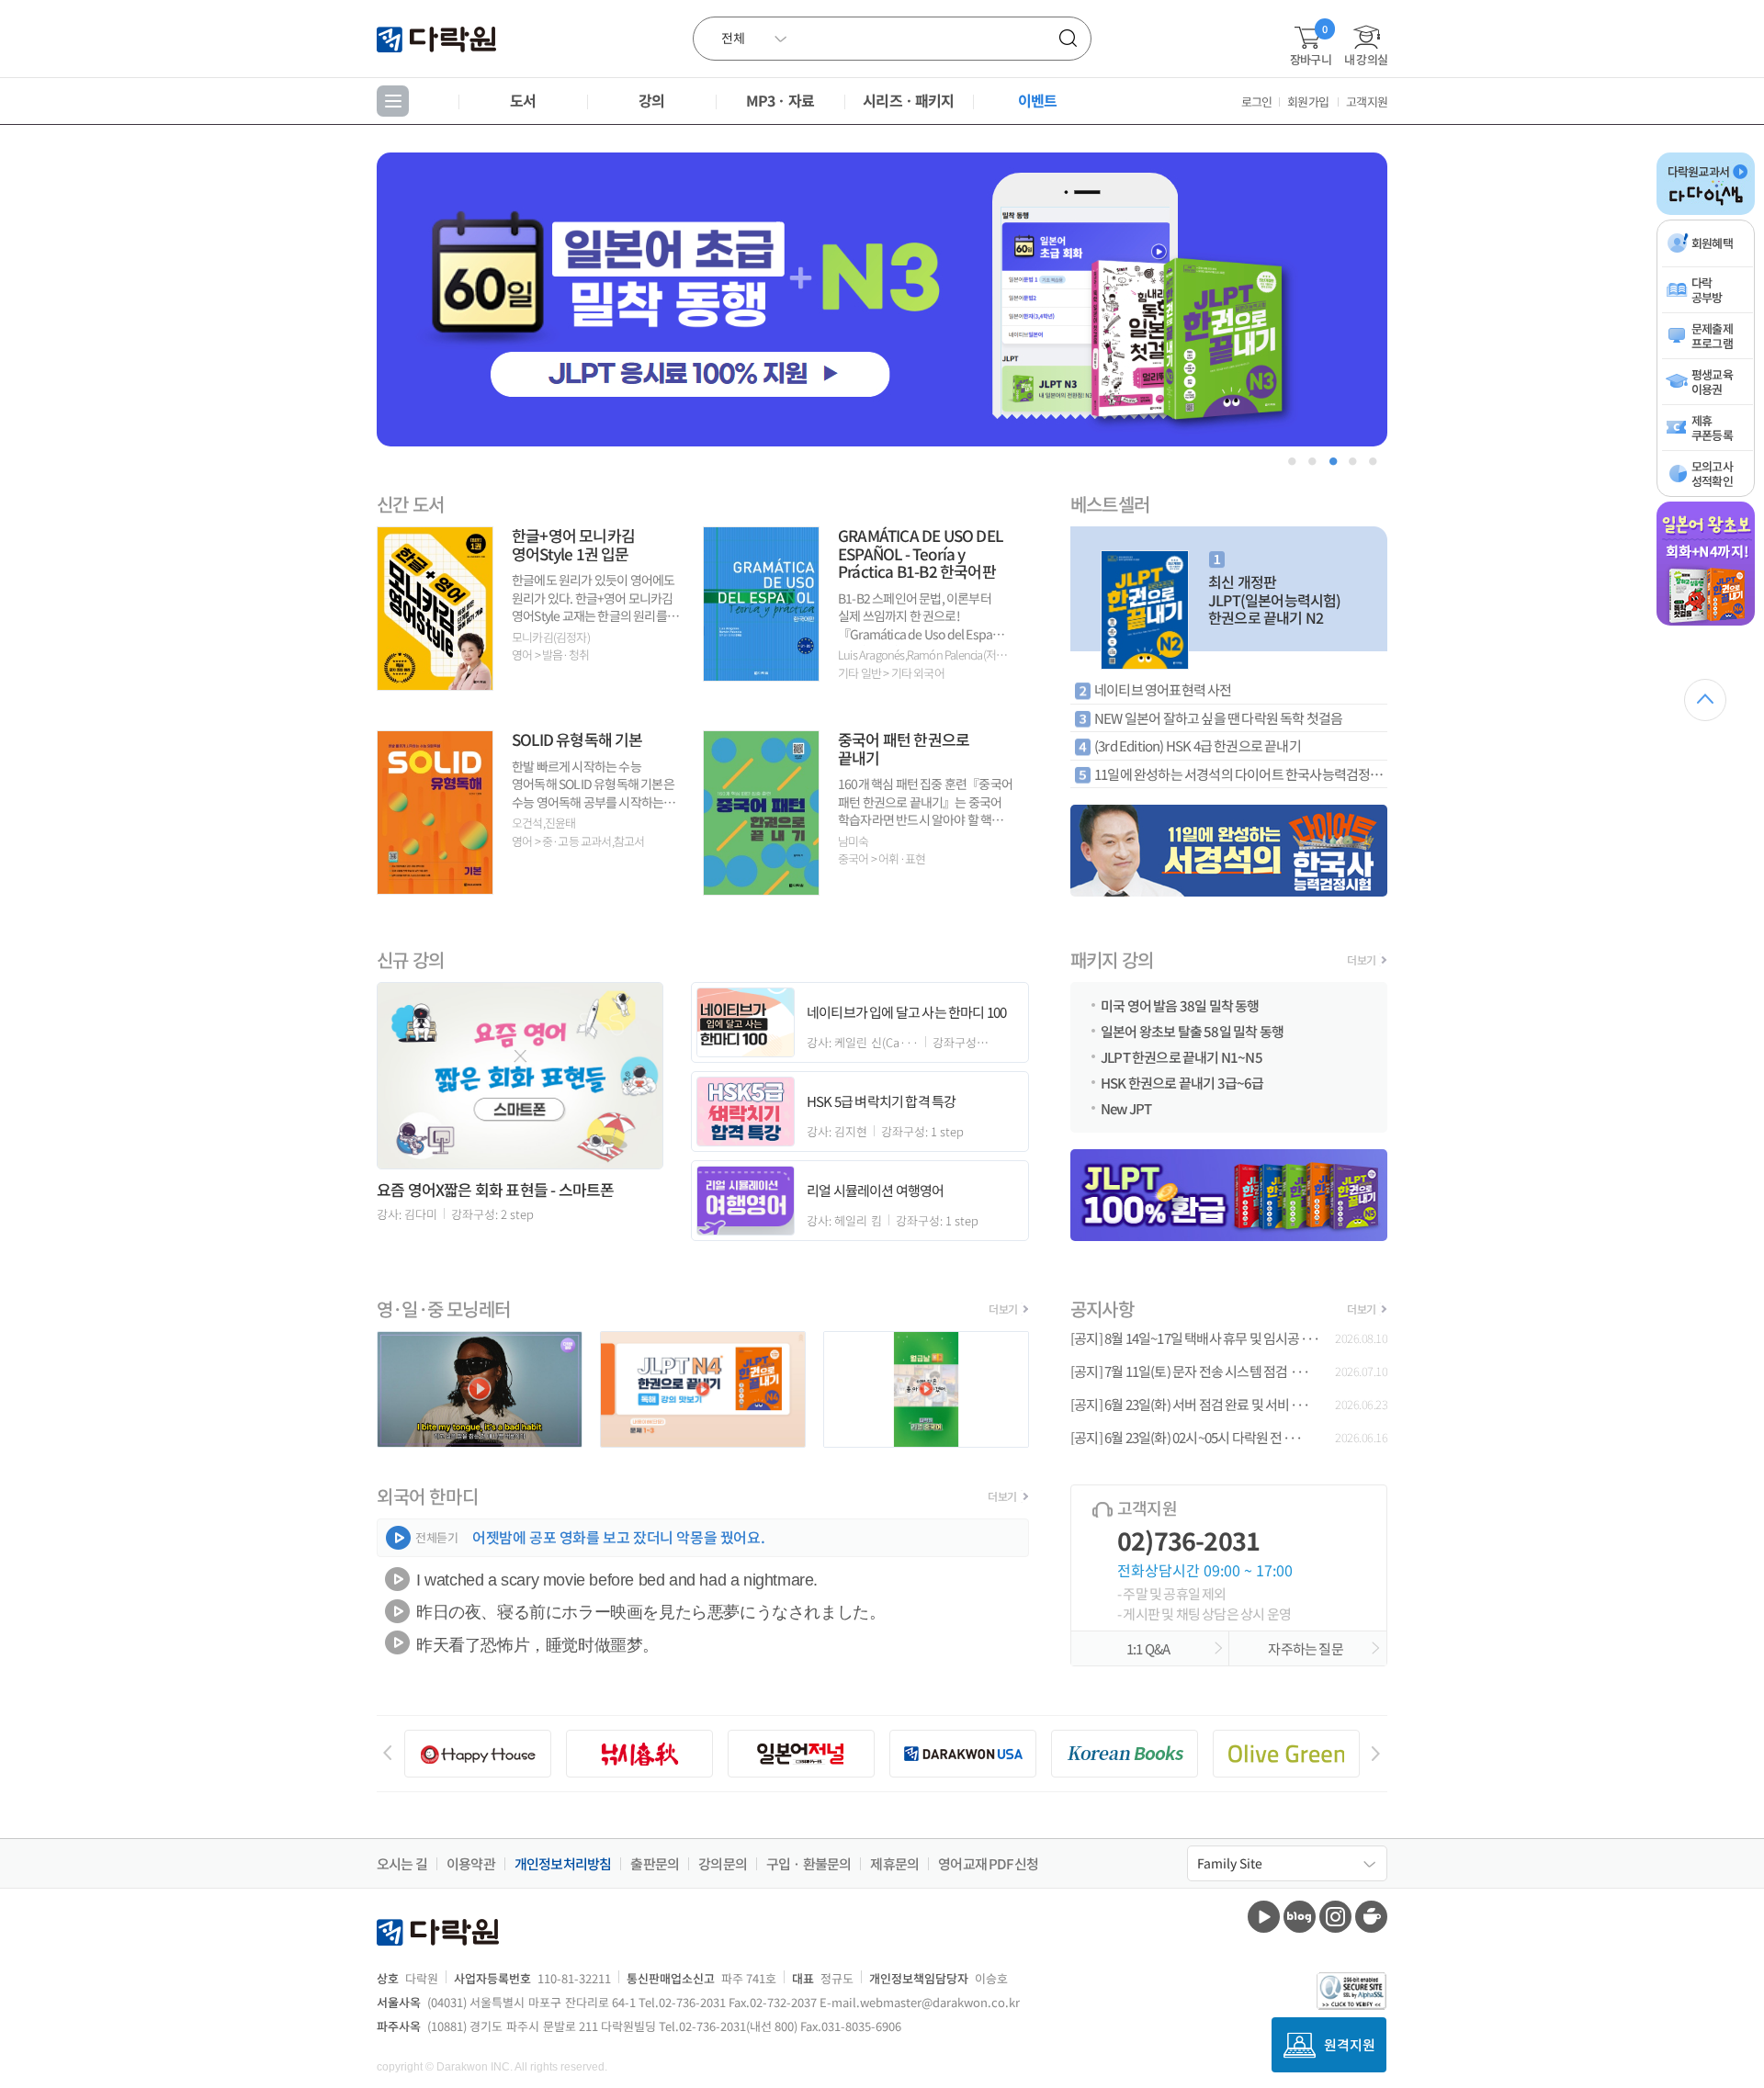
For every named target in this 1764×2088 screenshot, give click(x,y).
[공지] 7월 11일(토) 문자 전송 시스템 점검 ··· (1190, 1371)
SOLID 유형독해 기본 (577, 739)
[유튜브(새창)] (1264, 1917)
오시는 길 (402, 1864)
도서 (523, 100)
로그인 (1257, 102)
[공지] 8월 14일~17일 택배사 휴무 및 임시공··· (1195, 1338)
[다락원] (439, 38)
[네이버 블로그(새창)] (1300, 1917)
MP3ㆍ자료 (780, 100)
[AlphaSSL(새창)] (1352, 1991)
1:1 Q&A (1150, 1648)
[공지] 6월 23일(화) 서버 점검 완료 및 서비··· (1190, 1405)
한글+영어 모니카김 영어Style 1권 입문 (573, 544)
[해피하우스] (478, 1754)
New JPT (1126, 1107)
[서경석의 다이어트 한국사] (1229, 851)
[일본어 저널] (801, 1754)
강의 (651, 100)
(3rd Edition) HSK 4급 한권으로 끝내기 (1198, 745)
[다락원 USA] (963, 1754)
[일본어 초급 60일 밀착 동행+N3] (882, 299)
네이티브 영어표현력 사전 (1163, 689)
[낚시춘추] (639, 1754)
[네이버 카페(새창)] (1371, 1917)
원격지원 (1350, 2044)
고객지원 (1367, 102)
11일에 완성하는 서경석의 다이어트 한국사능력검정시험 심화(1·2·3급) (1241, 774)
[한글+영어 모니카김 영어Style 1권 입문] (435, 684)
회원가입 (1308, 102)
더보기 (1361, 959)
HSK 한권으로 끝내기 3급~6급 (1182, 1081)
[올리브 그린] (1286, 1754)
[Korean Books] (1125, 1754)
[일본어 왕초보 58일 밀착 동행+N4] (1706, 622)
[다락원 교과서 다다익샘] (1706, 211)
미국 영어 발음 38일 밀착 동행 (1180, 1004)
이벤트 (1038, 100)
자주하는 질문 (1307, 1648)
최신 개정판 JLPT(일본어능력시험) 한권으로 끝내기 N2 (1275, 599)
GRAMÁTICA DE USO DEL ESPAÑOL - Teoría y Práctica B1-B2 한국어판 (920, 553)
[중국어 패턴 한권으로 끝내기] (761, 889)
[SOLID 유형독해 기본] (435, 888)
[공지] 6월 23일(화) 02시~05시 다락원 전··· (1186, 1438)
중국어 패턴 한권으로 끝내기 (904, 748)
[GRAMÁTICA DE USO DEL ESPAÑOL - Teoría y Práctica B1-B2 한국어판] (761, 675)
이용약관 (471, 1864)
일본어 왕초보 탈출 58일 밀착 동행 (1192, 1030)
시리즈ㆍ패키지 (908, 100)
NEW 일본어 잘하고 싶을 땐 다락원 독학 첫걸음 (1218, 718)
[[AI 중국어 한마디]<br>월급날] (926, 1442)
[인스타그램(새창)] (1335, 1917)
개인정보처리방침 (563, 1864)
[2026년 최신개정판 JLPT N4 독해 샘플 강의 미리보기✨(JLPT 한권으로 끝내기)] (703, 1442)
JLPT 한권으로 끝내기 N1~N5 (1182, 1055)
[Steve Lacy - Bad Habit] (480, 1442)
